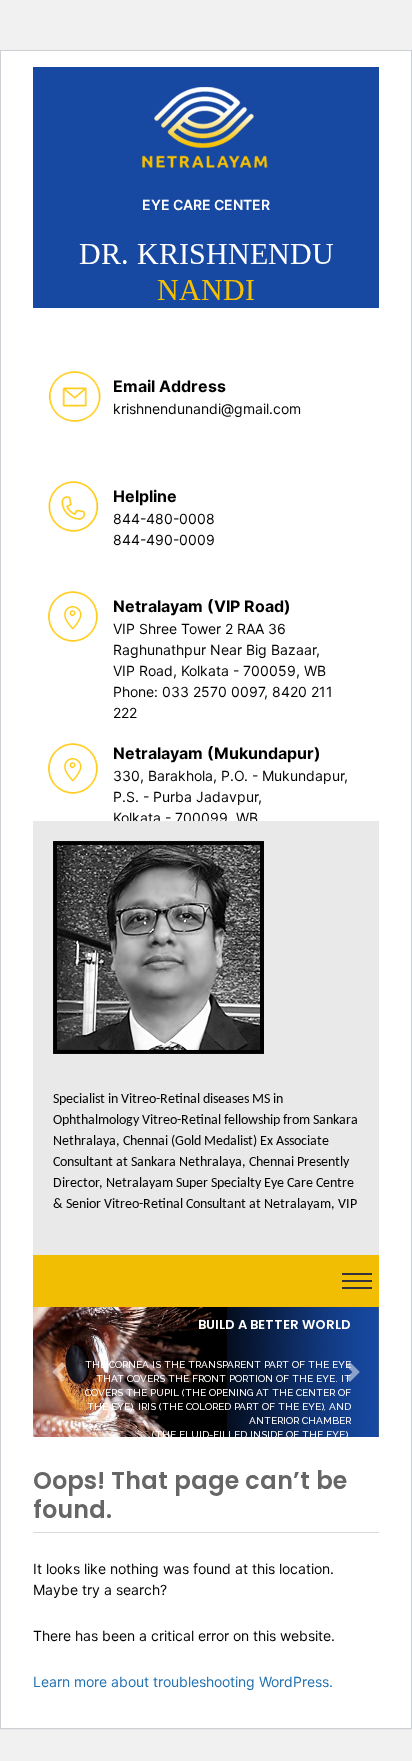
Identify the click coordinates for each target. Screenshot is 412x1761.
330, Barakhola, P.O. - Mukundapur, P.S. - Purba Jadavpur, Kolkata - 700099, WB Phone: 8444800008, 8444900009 (230, 817)
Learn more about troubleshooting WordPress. (183, 1681)
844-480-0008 (164, 518)
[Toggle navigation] (357, 1281)
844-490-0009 (164, 539)
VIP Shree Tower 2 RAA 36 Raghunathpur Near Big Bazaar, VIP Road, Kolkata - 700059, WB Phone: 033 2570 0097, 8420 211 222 (223, 670)
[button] (59, 1372)
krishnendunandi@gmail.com (207, 408)
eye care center (206, 204)
